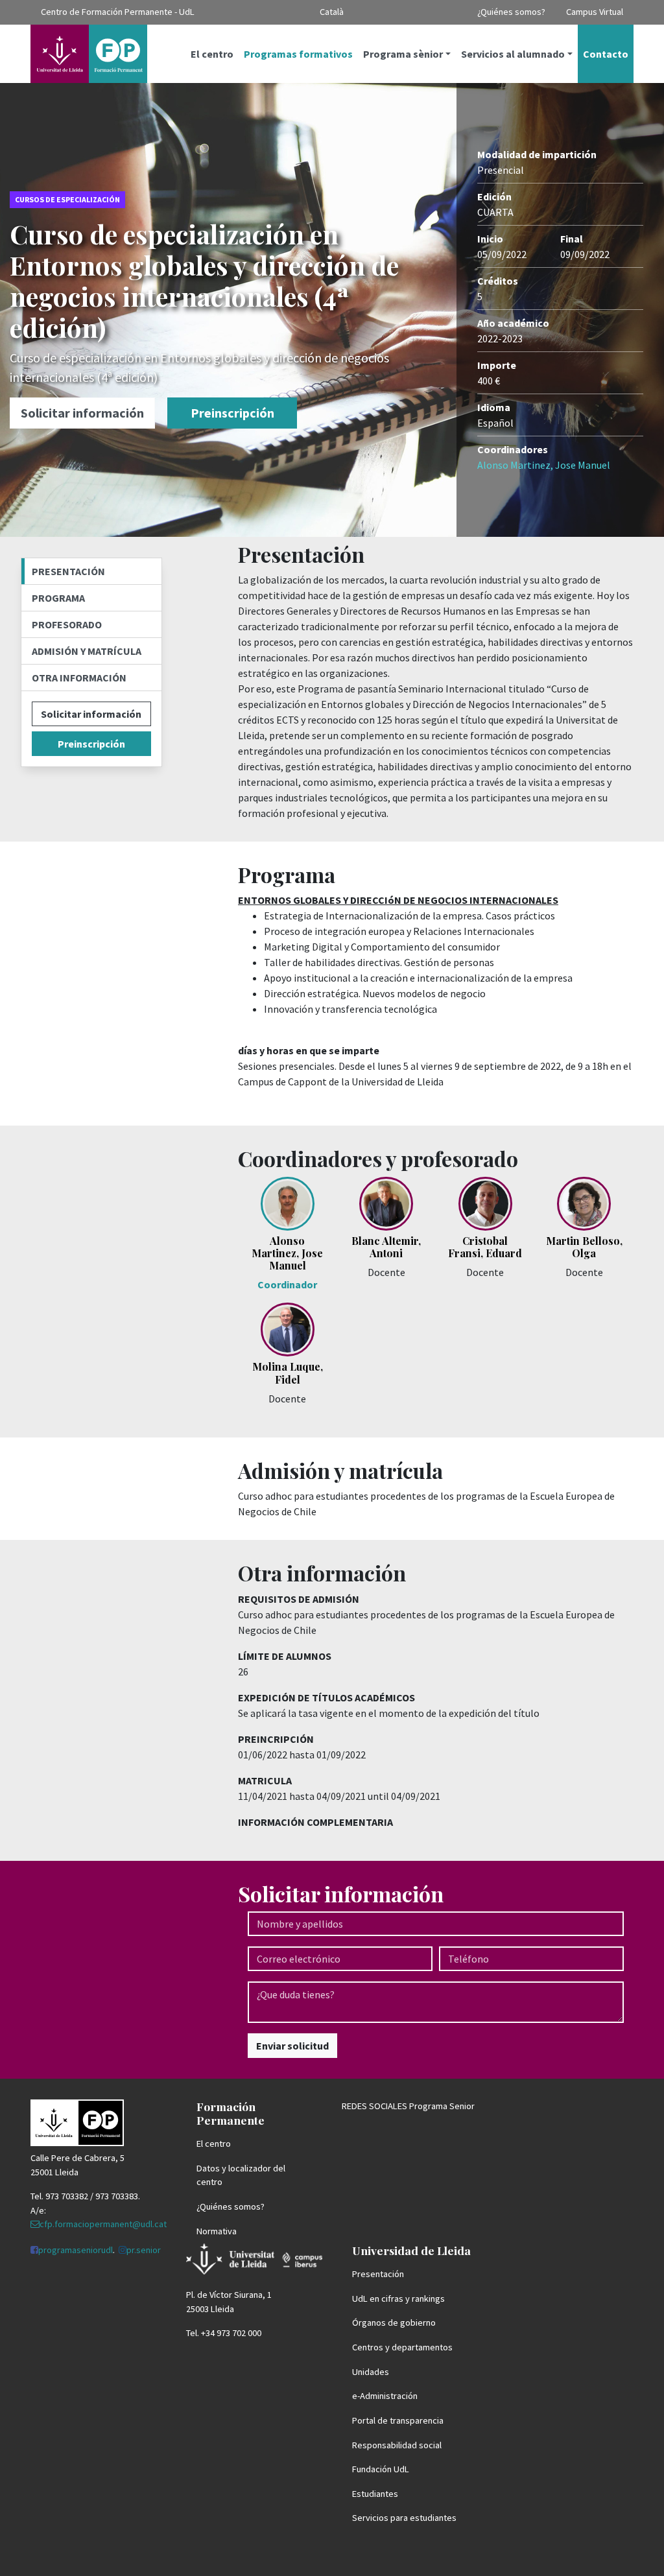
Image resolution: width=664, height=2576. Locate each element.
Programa (58, 598)
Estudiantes (375, 2494)
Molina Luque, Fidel (288, 1373)
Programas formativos (298, 54)
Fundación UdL (381, 2469)
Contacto (606, 54)
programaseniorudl (76, 2250)
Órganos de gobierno (394, 2322)
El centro (212, 54)
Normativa (217, 2231)
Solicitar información (82, 413)
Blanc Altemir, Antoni (386, 1247)
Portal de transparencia (398, 2420)
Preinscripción (232, 413)
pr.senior (144, 2250)
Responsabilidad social (397, 2445)
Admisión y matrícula (87, 651)
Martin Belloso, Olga (584, 1247)
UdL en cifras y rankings (398, 2298)
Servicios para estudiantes (404, 2518)
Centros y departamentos (402, 2347)
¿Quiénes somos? (511, 12)
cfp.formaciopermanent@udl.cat (103, 2224)
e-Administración (385, 2396)
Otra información (79, 678)
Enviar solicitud (292, 2046)
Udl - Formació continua (89, 54)
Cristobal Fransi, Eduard (485, 1247)
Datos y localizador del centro (241, 2175)
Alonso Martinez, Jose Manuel (544, 465)
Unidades (371, 2372)
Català (332, 12)
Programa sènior (403, 54)
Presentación (68, 571)
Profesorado (67, 624)
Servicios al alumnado (513, 54)
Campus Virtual (595, 12)
